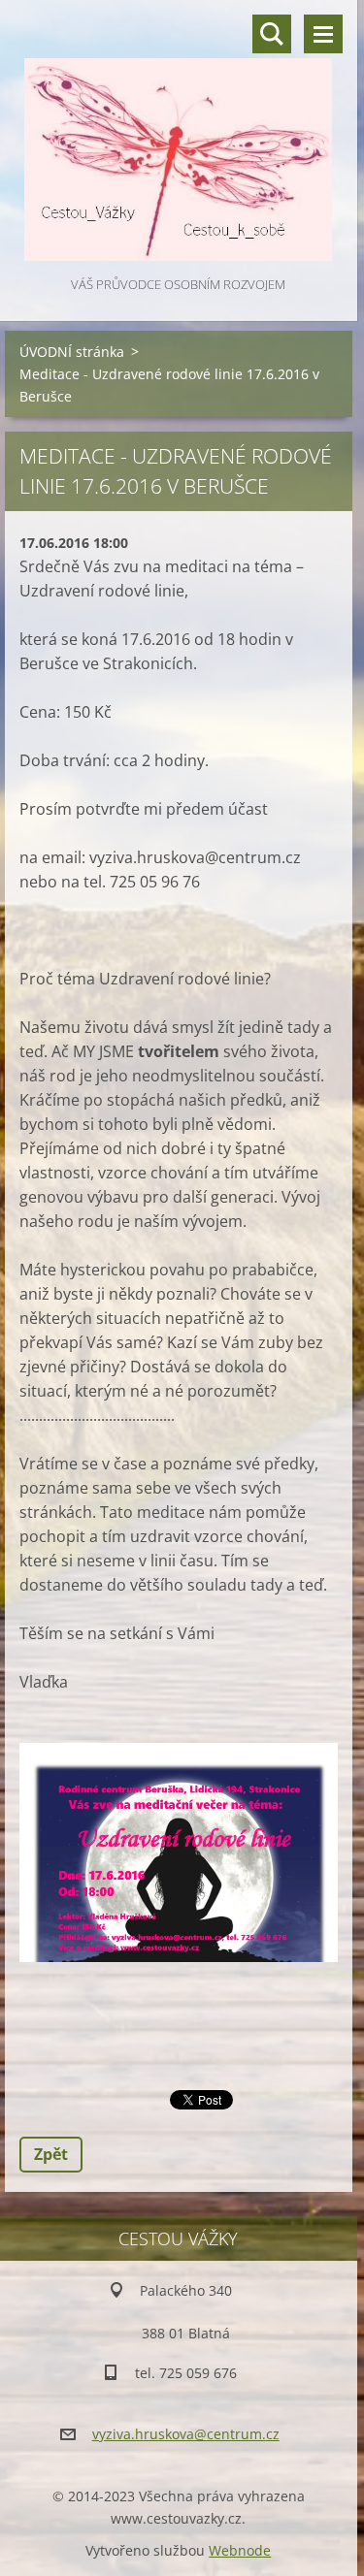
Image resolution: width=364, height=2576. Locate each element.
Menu (323, 34)
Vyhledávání (272, 34)
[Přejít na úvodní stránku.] (179, 136)
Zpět (51, 2154)
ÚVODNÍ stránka (72, 352)
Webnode (240, 2550)
